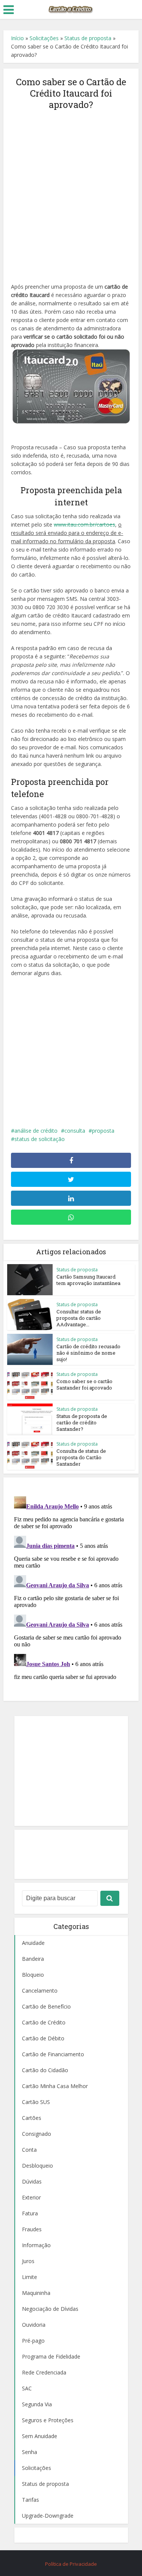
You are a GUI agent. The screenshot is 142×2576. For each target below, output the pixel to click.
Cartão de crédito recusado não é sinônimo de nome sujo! (88, 1353)
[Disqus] (71, 1588)
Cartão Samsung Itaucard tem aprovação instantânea (88, 1280)
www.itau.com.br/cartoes (84, 524)
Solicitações (44, 38)
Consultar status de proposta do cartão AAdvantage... (79, 1318)
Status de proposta (88, 38)
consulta (75, 1131)
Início (17, 38)
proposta (103, 1131)
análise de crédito (36, 1131)
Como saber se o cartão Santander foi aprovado (84, 1384)
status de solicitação (40, 1139)
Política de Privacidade (71, 2564)
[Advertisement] (71, 192)
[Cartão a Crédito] (71, 9)
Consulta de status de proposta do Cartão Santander (81, 1457)
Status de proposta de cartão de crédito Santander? (82, 1422)
